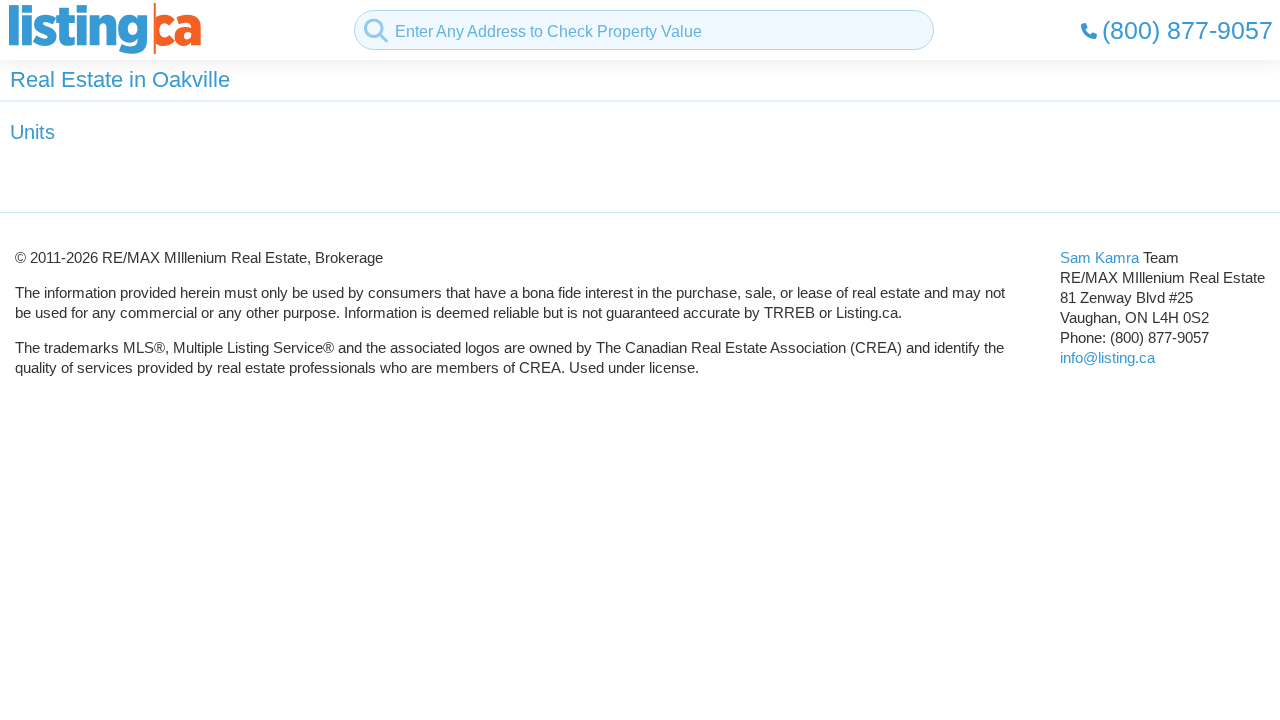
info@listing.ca (1107, 357)
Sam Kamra (1099, 257)
